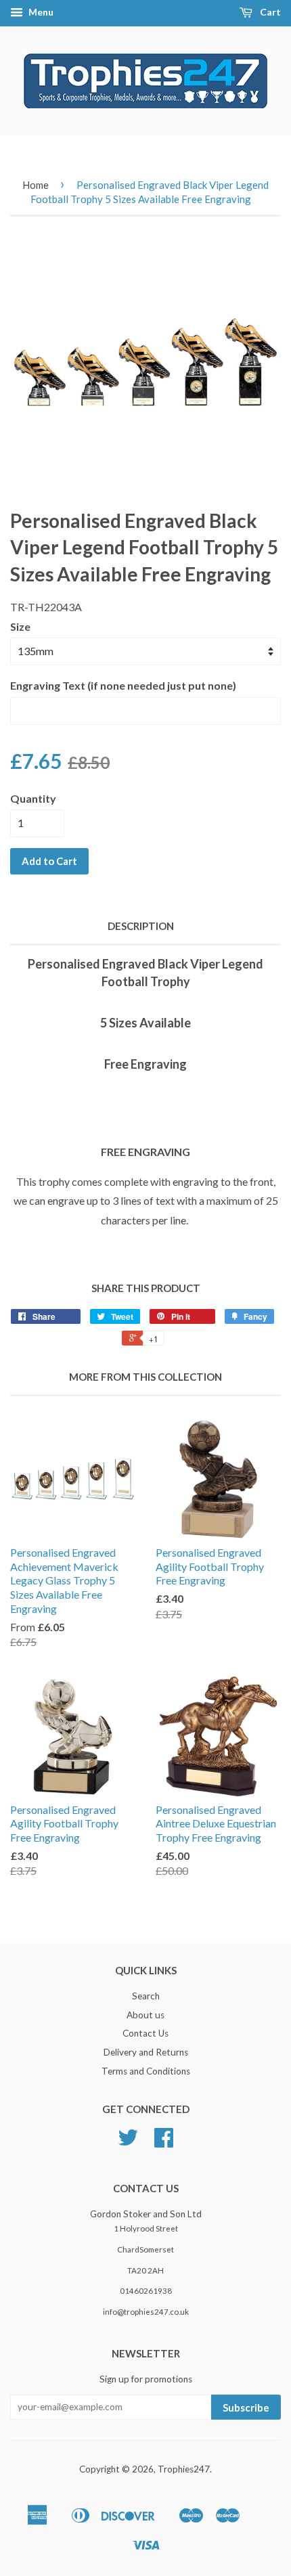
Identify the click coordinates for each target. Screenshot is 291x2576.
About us (145, 2015)
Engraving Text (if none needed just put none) (123, 685)
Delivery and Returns (146, 2052)
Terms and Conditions (146, 2071)
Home (36, 185)
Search (146, 1996)
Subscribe (246, 2407)
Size (20, 626)
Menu (40, 12)
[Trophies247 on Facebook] (164, 2142)
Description (141, 926)
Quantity (33, 798)
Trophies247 (184, 2469)
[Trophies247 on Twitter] (128, 2142)
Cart (269, 12)
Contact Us (145, 2033)
